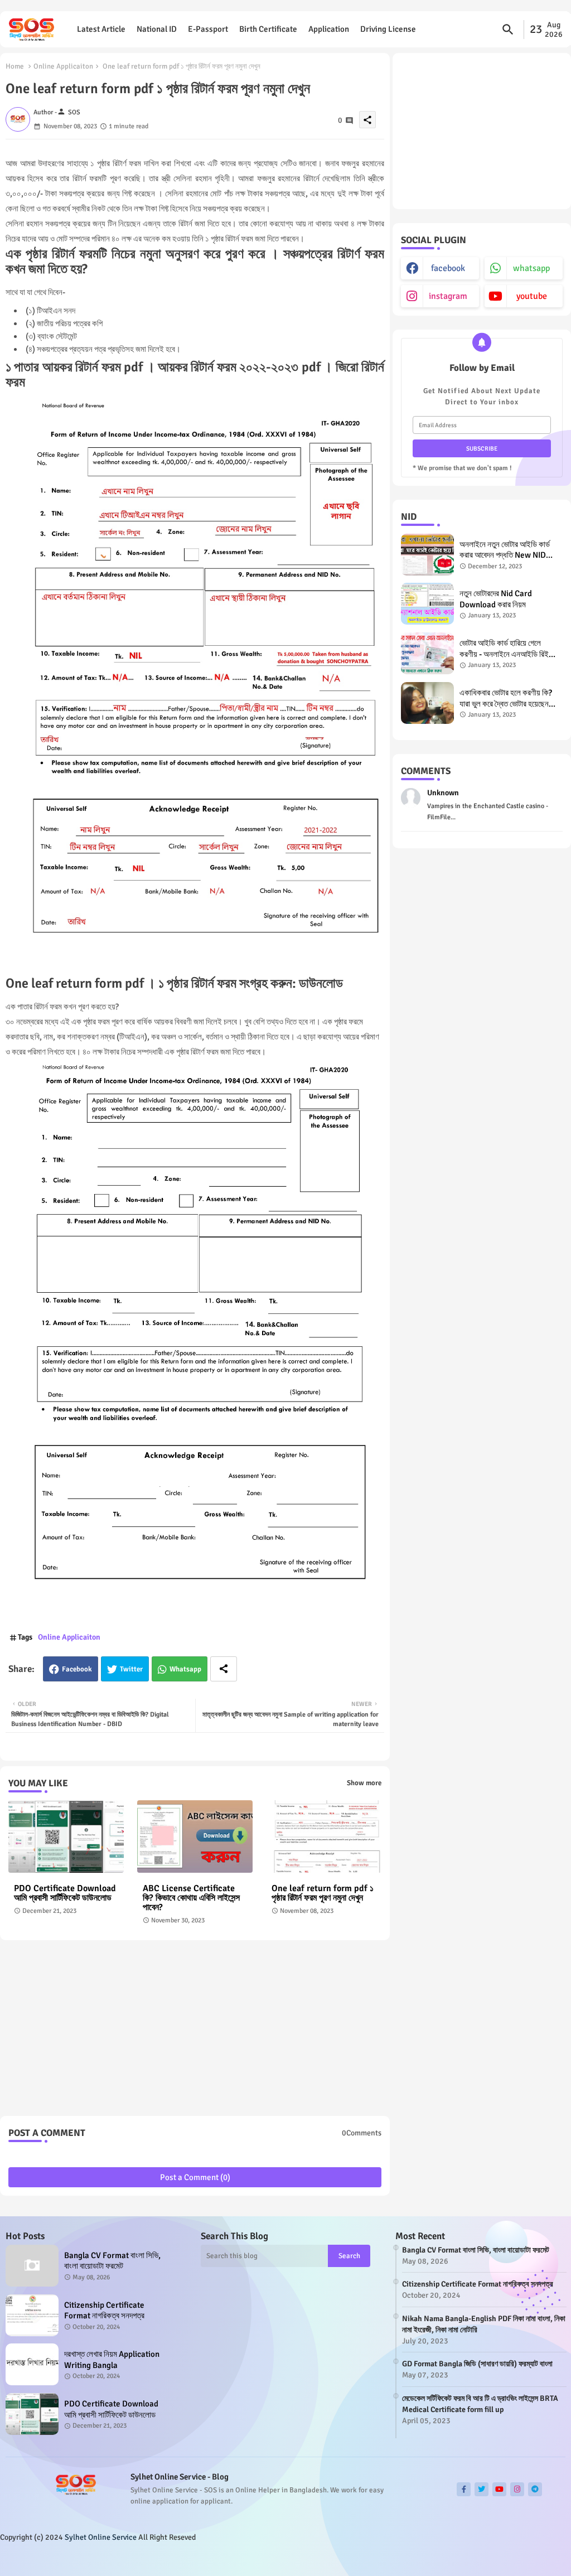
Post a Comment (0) (195, 2177)
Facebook (77, 1669)
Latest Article (101, 29)
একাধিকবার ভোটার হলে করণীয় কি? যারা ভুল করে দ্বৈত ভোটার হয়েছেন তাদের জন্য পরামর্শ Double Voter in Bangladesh (508, 699)
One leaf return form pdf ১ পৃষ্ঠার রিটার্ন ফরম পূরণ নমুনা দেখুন (323, 1893)
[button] (508, 30)
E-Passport (208, 29)
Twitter (131, 1669)
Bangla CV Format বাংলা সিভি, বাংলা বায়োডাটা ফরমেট (112, 2261)
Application (329, 29)
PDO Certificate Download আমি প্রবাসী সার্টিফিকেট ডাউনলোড (65, 1893)
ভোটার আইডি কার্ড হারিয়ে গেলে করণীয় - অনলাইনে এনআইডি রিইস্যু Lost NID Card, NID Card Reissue (508, 649)
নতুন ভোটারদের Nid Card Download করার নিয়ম (496, 599)
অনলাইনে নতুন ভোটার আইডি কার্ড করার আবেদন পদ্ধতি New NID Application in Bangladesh (506, 550)
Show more (364, 1783)
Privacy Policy (532, 2559)
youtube (532, 296)
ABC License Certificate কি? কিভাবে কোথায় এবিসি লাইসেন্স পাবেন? (191, 1898)
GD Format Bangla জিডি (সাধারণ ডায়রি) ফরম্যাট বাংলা (477, 2364)
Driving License (388, 29)
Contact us (482, 2559)
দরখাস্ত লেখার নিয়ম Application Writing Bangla (112, 2360)
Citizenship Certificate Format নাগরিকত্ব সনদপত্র (104, 2311)
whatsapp (531, 268)
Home (15, 66)
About (447, 2559)
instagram (448, 296)
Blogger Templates (80, 2560)
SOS (157, 2560)
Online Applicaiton (63, 66)
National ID (157, 29)
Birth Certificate (268, 29)
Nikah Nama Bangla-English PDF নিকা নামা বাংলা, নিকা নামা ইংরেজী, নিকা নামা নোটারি (484, 2324)
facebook (448, 268)
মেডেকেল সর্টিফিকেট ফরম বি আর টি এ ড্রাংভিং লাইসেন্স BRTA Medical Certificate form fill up (480, 2404)
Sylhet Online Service (101, 2537)
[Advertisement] (195, 2032)
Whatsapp (185, 1669)
